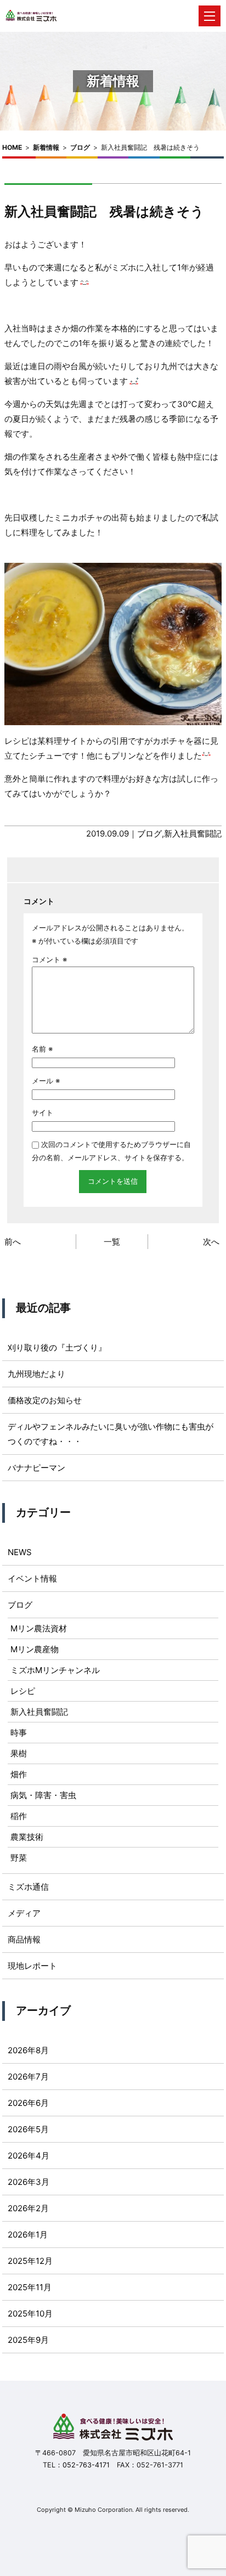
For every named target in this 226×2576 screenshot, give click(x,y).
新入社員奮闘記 (193, 834)
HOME (12, 147)
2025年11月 (30, 2287)
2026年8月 (28, 2050)
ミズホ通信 (28, 1887)
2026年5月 (28, 2129)
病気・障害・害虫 (43, 1795)
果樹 (19, 1753)
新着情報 (46, 147)
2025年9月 (28, 2340)
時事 (19, 1733)
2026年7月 (28, 2077)
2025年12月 (30, 2261)
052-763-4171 (86, 2465)
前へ (13, 1242)
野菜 (19, 1858)
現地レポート (32, 1966)
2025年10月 (30, 2314)
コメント (49, 959)
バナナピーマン (36, 1468)
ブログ (80, 147)
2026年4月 (29, 2156)
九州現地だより (36, 1374)
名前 (42, 1049)
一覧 (112, 1242)
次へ (211, 1242)
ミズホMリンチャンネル (55, 1670)
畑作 (19, 1774)
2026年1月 (28, 2235)
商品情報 (24, 1939)
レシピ (23, 1691)
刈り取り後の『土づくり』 (57, 1348)
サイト (43, 1112)
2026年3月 (29, 2182)
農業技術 (27, 1837)
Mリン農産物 (35, 1649)
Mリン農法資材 (39, 1628)
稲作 (19, 1816)
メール (46, 1081)
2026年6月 (28, 2103)
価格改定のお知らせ (45, 1400)
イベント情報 (32, 1578)
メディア (24, 1913)
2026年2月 (28, 2208)
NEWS (20, 1552)
